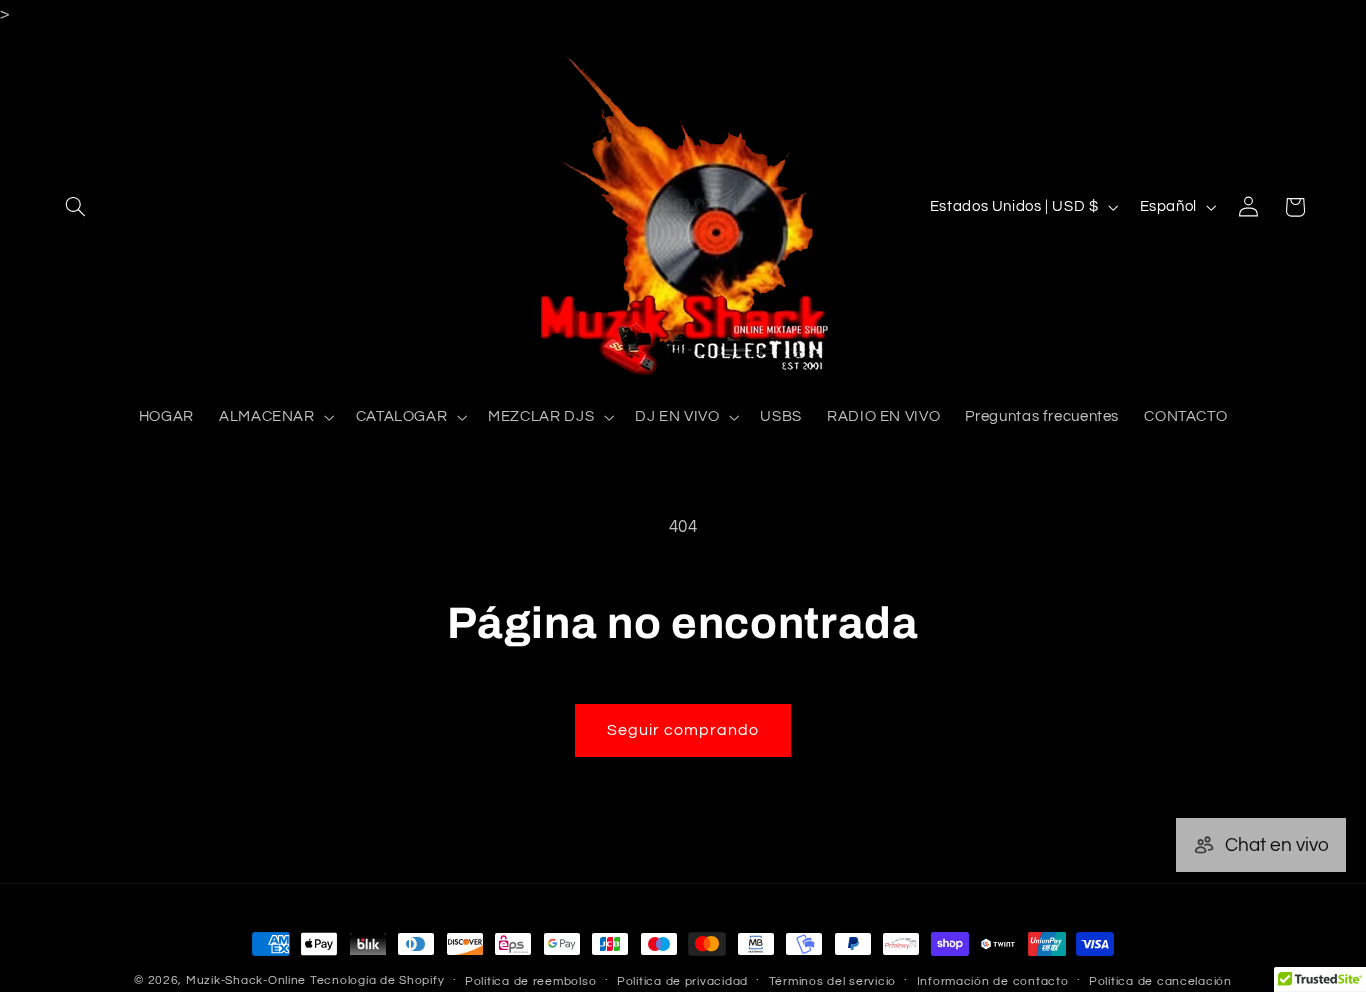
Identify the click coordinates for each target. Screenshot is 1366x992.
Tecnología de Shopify (377, 980)
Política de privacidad (682, 981)
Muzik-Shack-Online (246, 980)
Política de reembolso (530, 981)
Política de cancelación (1160, 981)
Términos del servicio (832, 981)
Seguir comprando (683, 730)
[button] (76, 207)
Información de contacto (993, 981)
